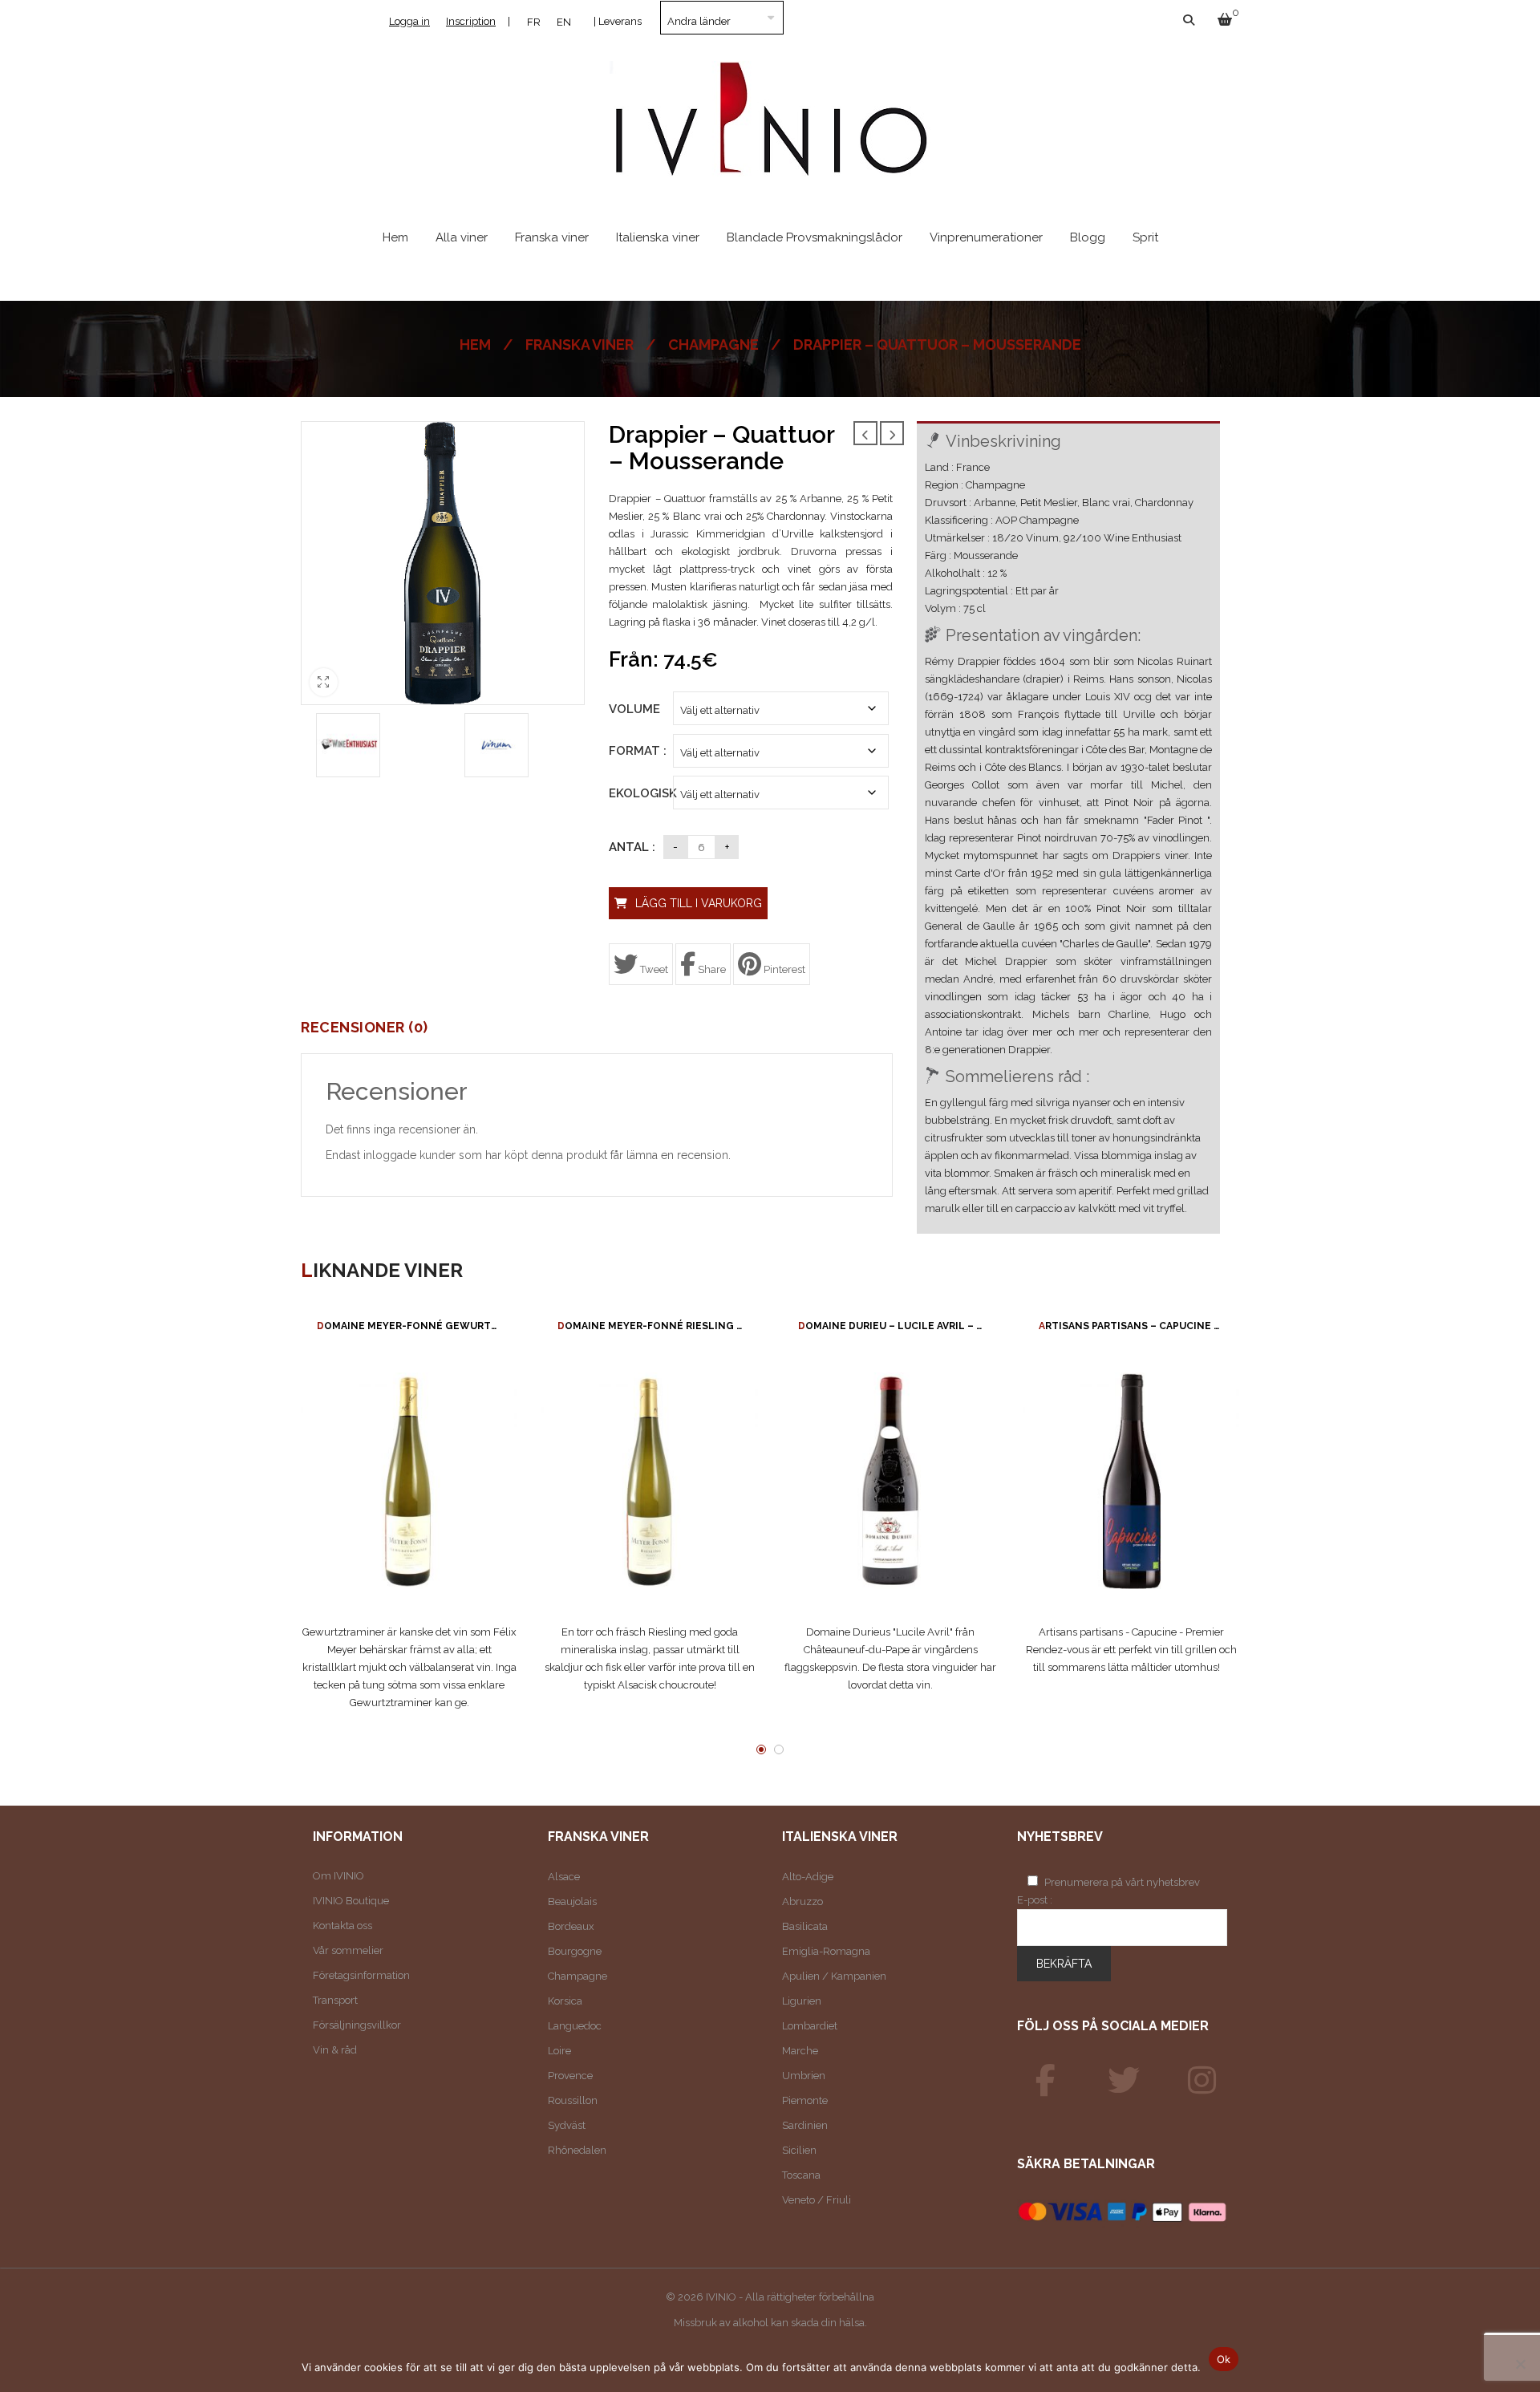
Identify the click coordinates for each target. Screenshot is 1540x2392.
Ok (1224, 2359)
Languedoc (575, 2026)
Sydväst (567, 2125)
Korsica (565, 2001)
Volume (633, 709)
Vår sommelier (348, 1950)
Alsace (564, 1877)
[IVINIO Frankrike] (1124, 2081)
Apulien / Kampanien (834, 1976)
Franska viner (580, 345)
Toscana (801, 2175)
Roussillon (573, 2100)
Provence (570, 2076)
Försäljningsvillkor (357, 2025)
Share (711, 969)
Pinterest (783, 969)
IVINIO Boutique (351, 1901)
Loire (559, 2051)
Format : (633, 751)
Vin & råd (335, 2050)
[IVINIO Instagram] (1202, 2081)
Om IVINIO (338, 1876)
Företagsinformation (361, 1975)
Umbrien (804, 2076)
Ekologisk (641, 793)
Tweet (653, 969)
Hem (475, 345)
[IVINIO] (1046, 2081)
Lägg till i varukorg (699, 903)
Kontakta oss (342, 1926)
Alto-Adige (808, 1877)
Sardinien (805, 2125)
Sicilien (799, 2150)
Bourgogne (575, 1951)
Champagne (713, 345)
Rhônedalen (577, 2150)
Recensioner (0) (365, 1028)
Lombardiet (810, 2026)
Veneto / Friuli (817, 2200)
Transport (335, 2000)
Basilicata (805, 1926)
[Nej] (1520, 2364)
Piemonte (805, 2100)
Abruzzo (802, 1901)
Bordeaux (571, 1926)
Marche (800, 2051)
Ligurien (802, 2001)
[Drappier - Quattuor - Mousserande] (348, 745)
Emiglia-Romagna (826, 1951)
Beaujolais (572, 1901)
